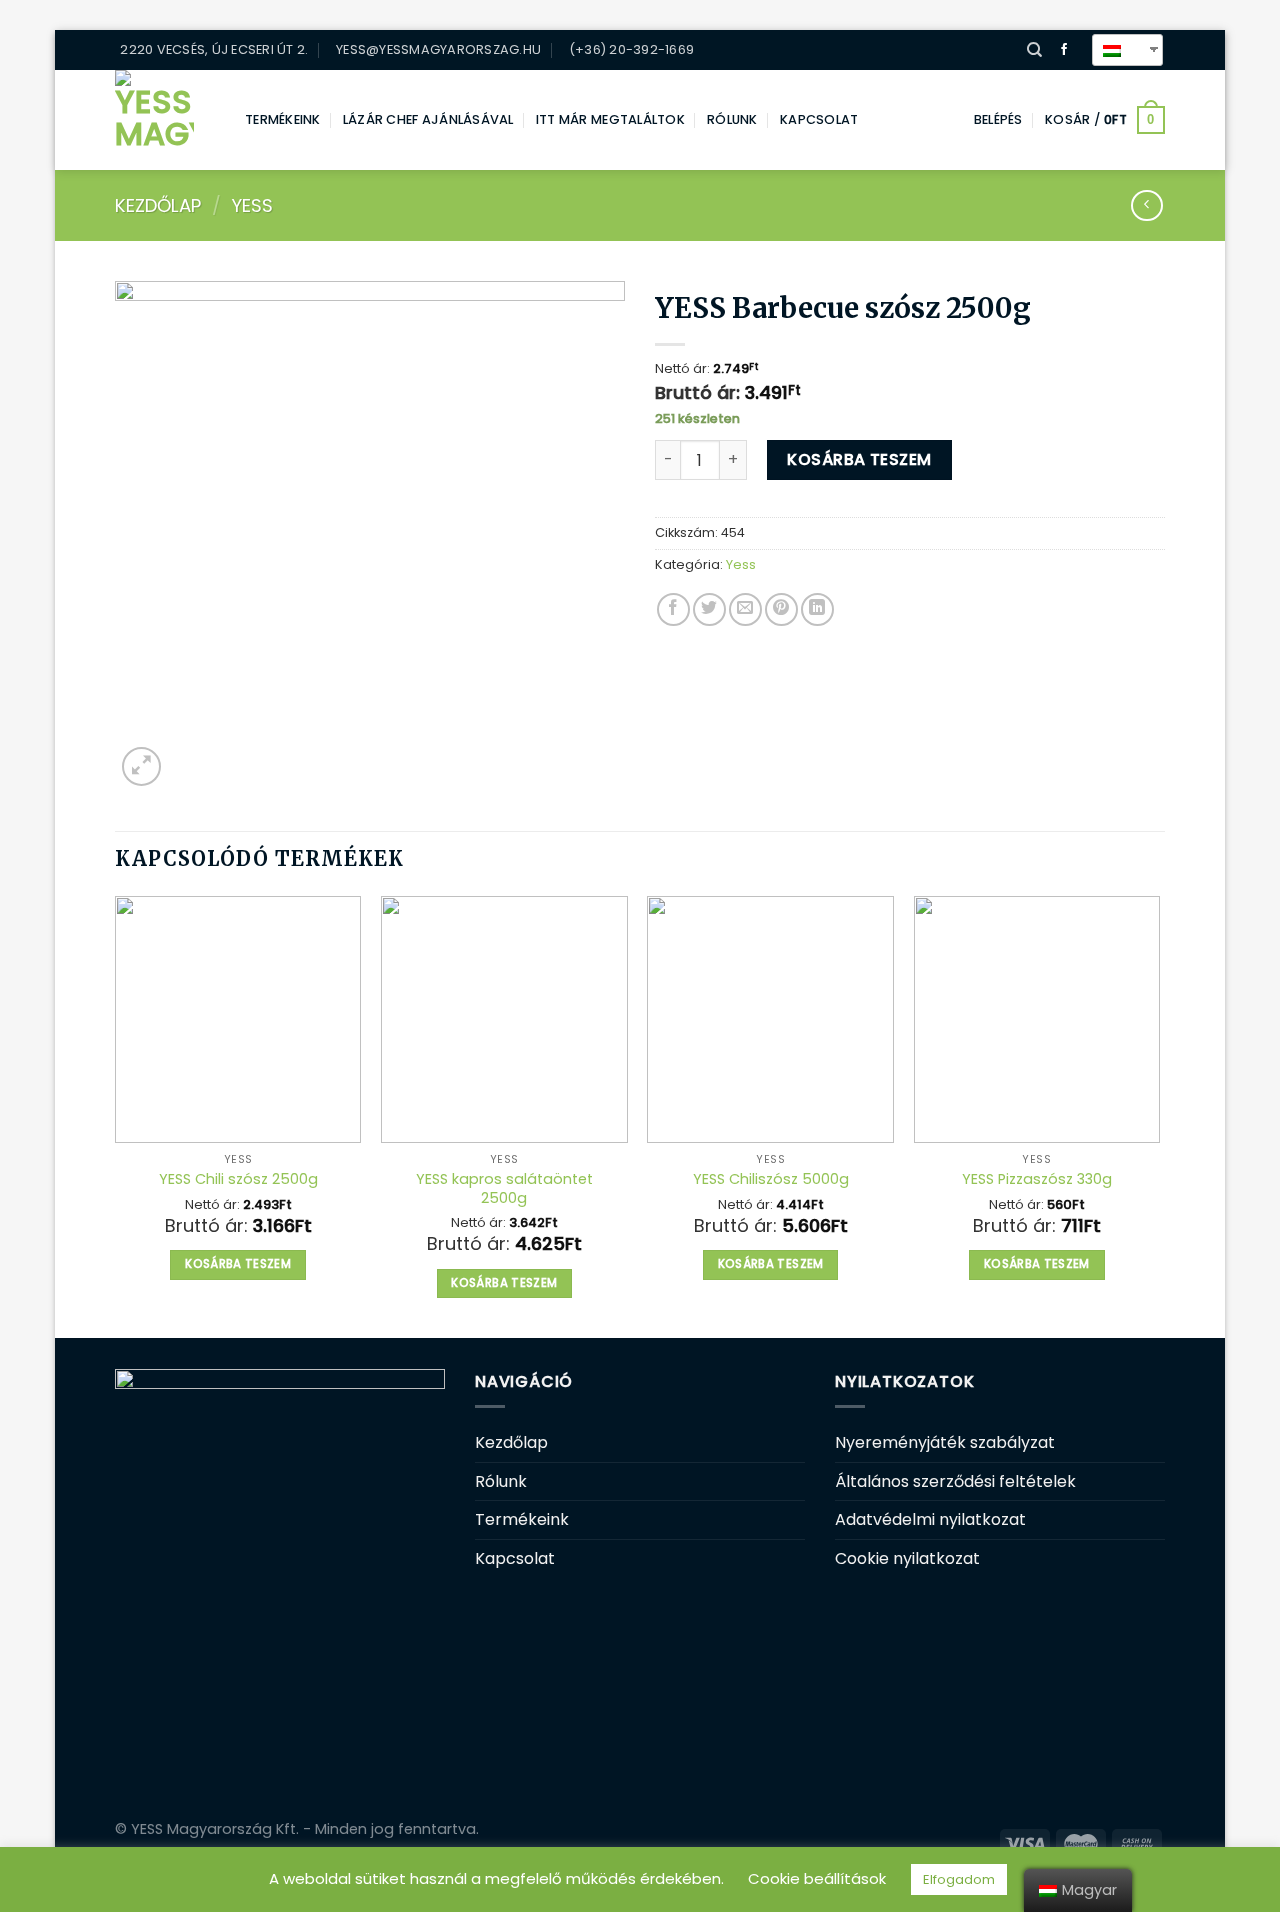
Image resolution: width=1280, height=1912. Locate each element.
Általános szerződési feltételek (955, 1481)
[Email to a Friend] (745, 609)
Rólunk (732, 119)
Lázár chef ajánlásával (428, 119)
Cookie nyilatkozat (907, 1558)
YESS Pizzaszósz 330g (1037, 1179)
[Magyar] (1120, 49)
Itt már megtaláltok (610, 119)
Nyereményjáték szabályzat (945, 1442)
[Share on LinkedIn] (817, 609)
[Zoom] (141, 766)
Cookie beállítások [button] (817, 1878)
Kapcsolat (819, 119)
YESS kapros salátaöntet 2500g (504, 1188)
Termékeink (283, 119)
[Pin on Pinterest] (781, 609)
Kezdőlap (158, 205)
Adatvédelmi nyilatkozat (930, 1519)
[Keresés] (1034, 50)
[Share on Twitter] (709, 609)
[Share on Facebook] (673, 609)
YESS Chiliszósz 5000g (771, 1179)
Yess (252, 205)
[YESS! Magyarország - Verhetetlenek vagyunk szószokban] (165, 120)
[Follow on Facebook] (1064, 50)
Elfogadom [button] (959, 1879)
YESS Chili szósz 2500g (238, 1179)
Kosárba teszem (859, 459)
